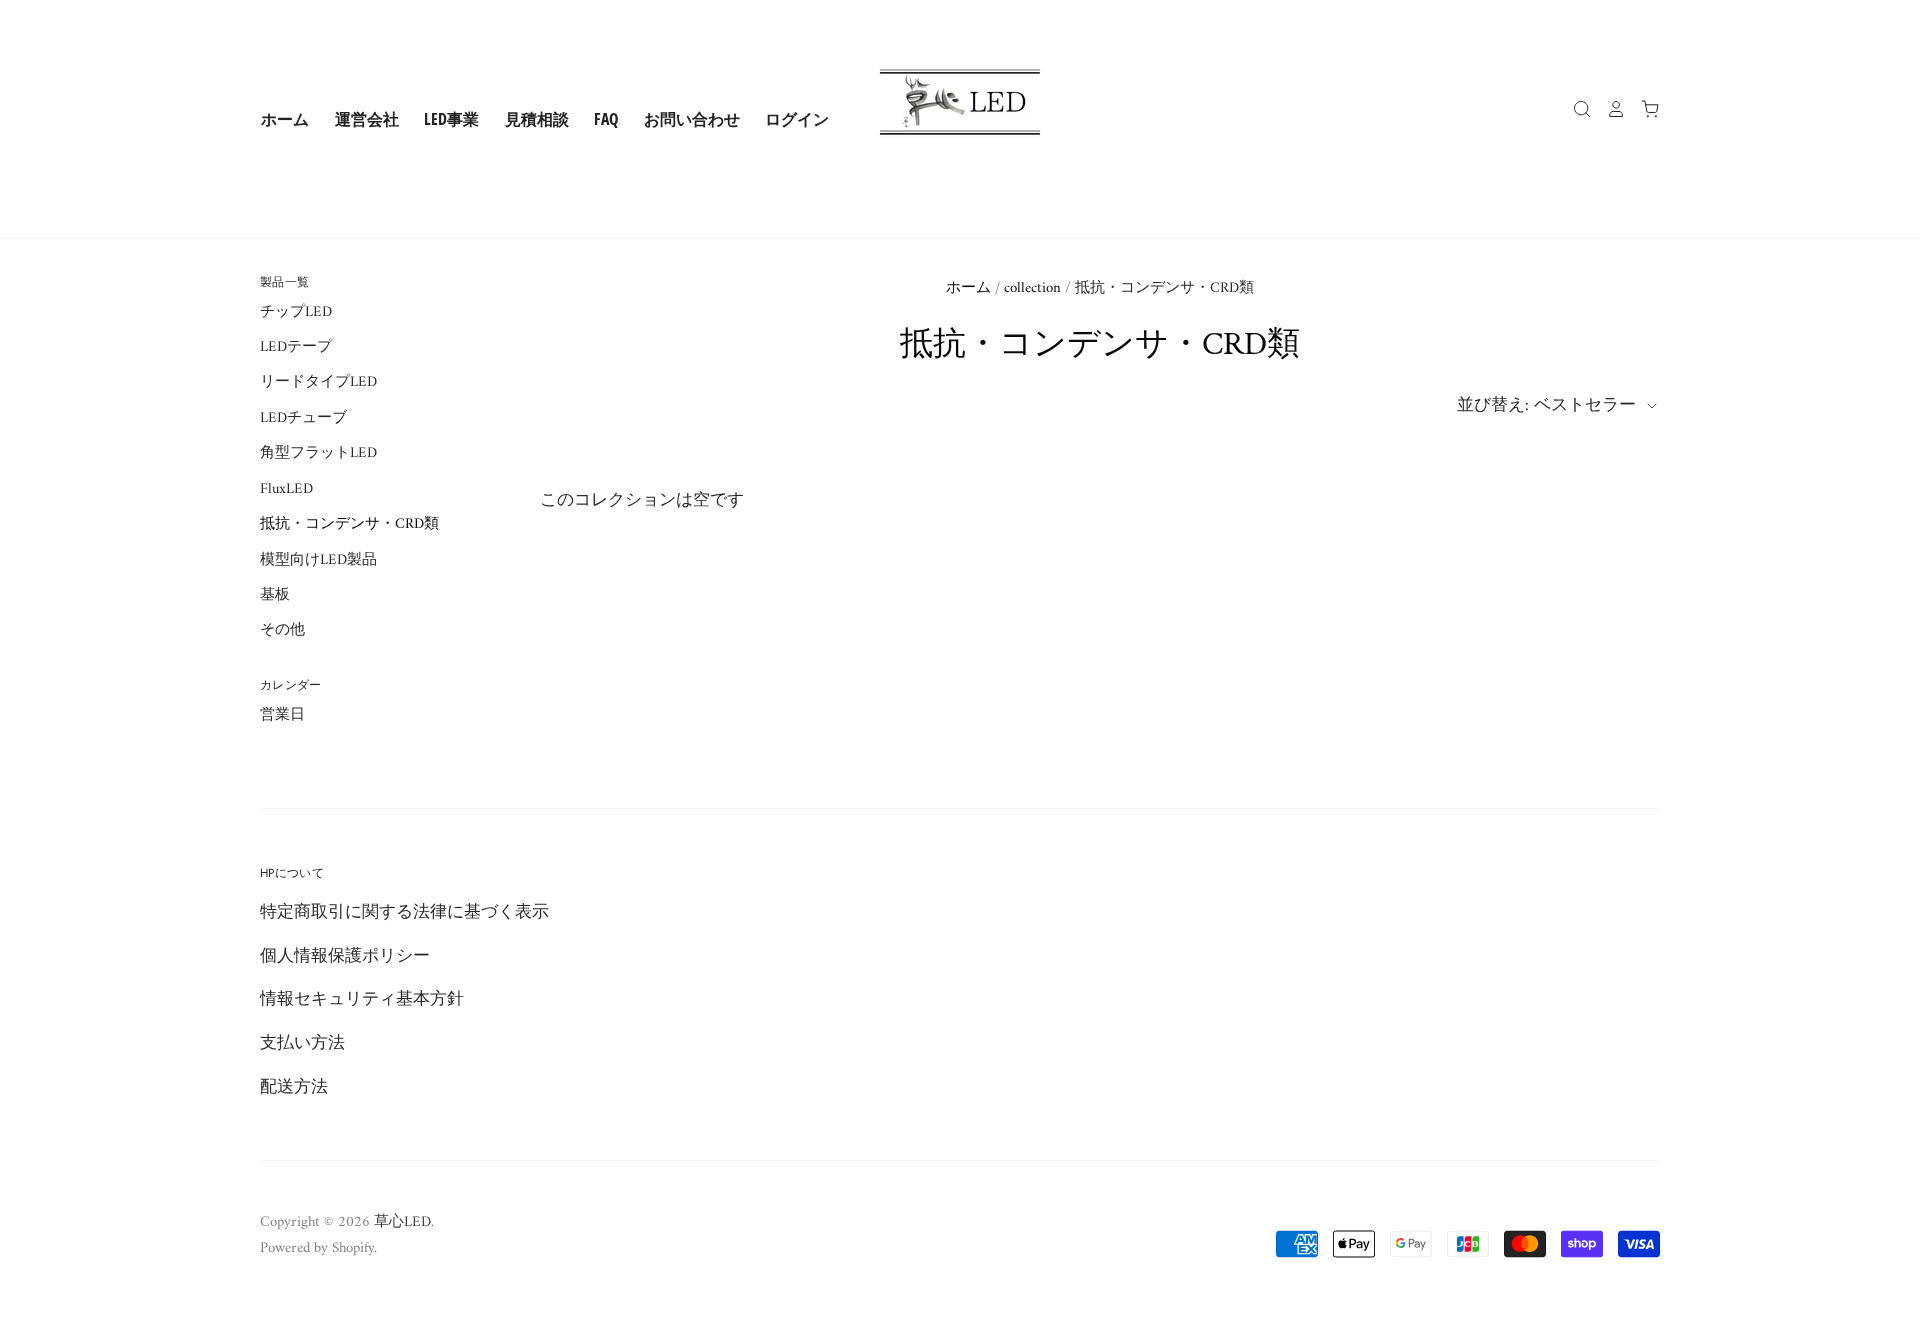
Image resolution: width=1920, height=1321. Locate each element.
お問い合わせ (692, 119)
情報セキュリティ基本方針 (362, 1000)
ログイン (797, 119)
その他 (282, 630)
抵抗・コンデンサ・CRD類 (349, 524)
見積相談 (537, 119)
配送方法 (294, 1088)
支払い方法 (302, 1044)
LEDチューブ (303, 418)
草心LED (402, 1222)
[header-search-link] (1575, 109)
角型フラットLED (318, 453)
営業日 (282, 715)
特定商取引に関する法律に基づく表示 (404, 913)
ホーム (285, 119)
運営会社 (367, 119)
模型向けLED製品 (318, 560)
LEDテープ (296, 347)
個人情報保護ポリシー (345, 957)
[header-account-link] (1609, 109)
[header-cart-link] (1643, 109)
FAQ (606, 119)
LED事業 (451, 119)
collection (1032, 288)
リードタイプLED (318, 382)
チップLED (296, 312)
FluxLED (286, 489)
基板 (275, 595)
